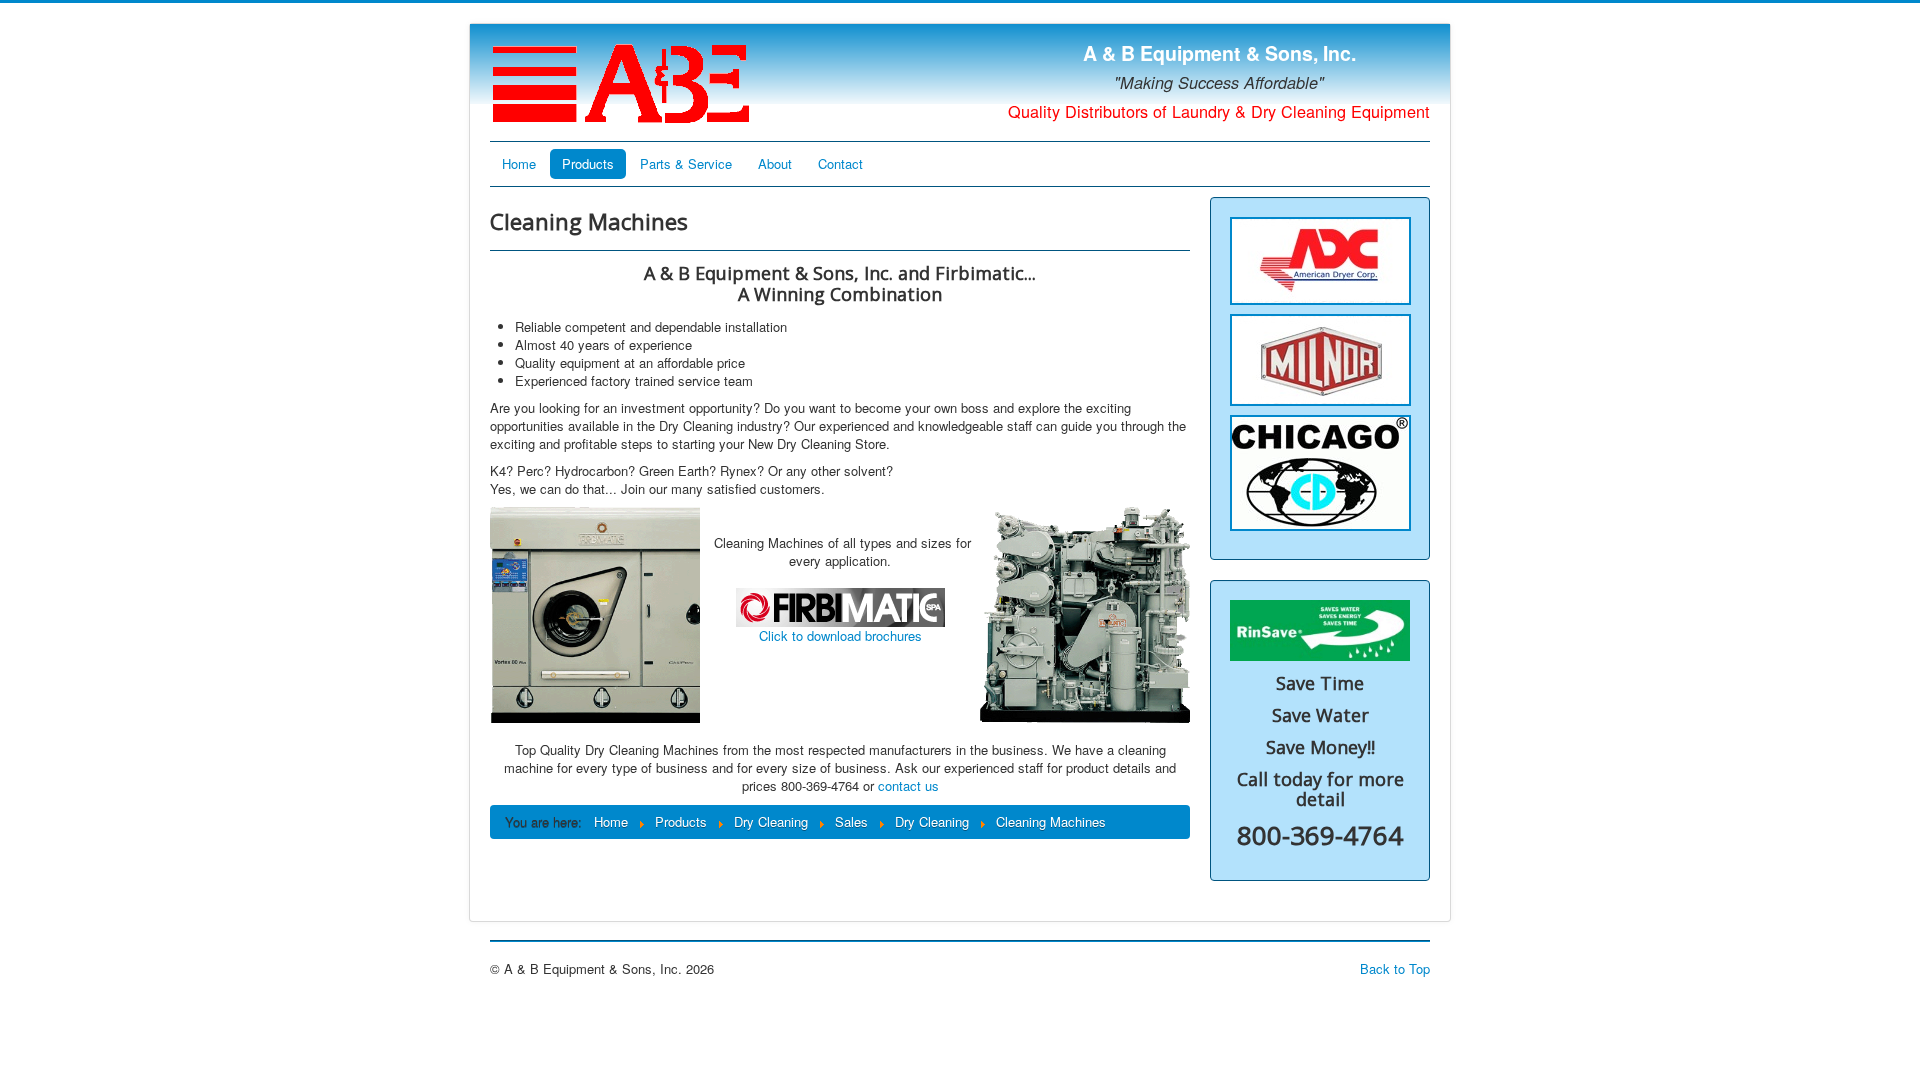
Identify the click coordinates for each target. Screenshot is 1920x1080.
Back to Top (1395, 968)
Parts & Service (686, 163)
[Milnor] (1320, 357)
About (775, 163)
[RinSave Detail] (1320, 628)
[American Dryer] (1320, 258)
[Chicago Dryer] (1320, 470)
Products (588, 163)
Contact (840, 163)
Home (519, 163)
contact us (908, 785)
